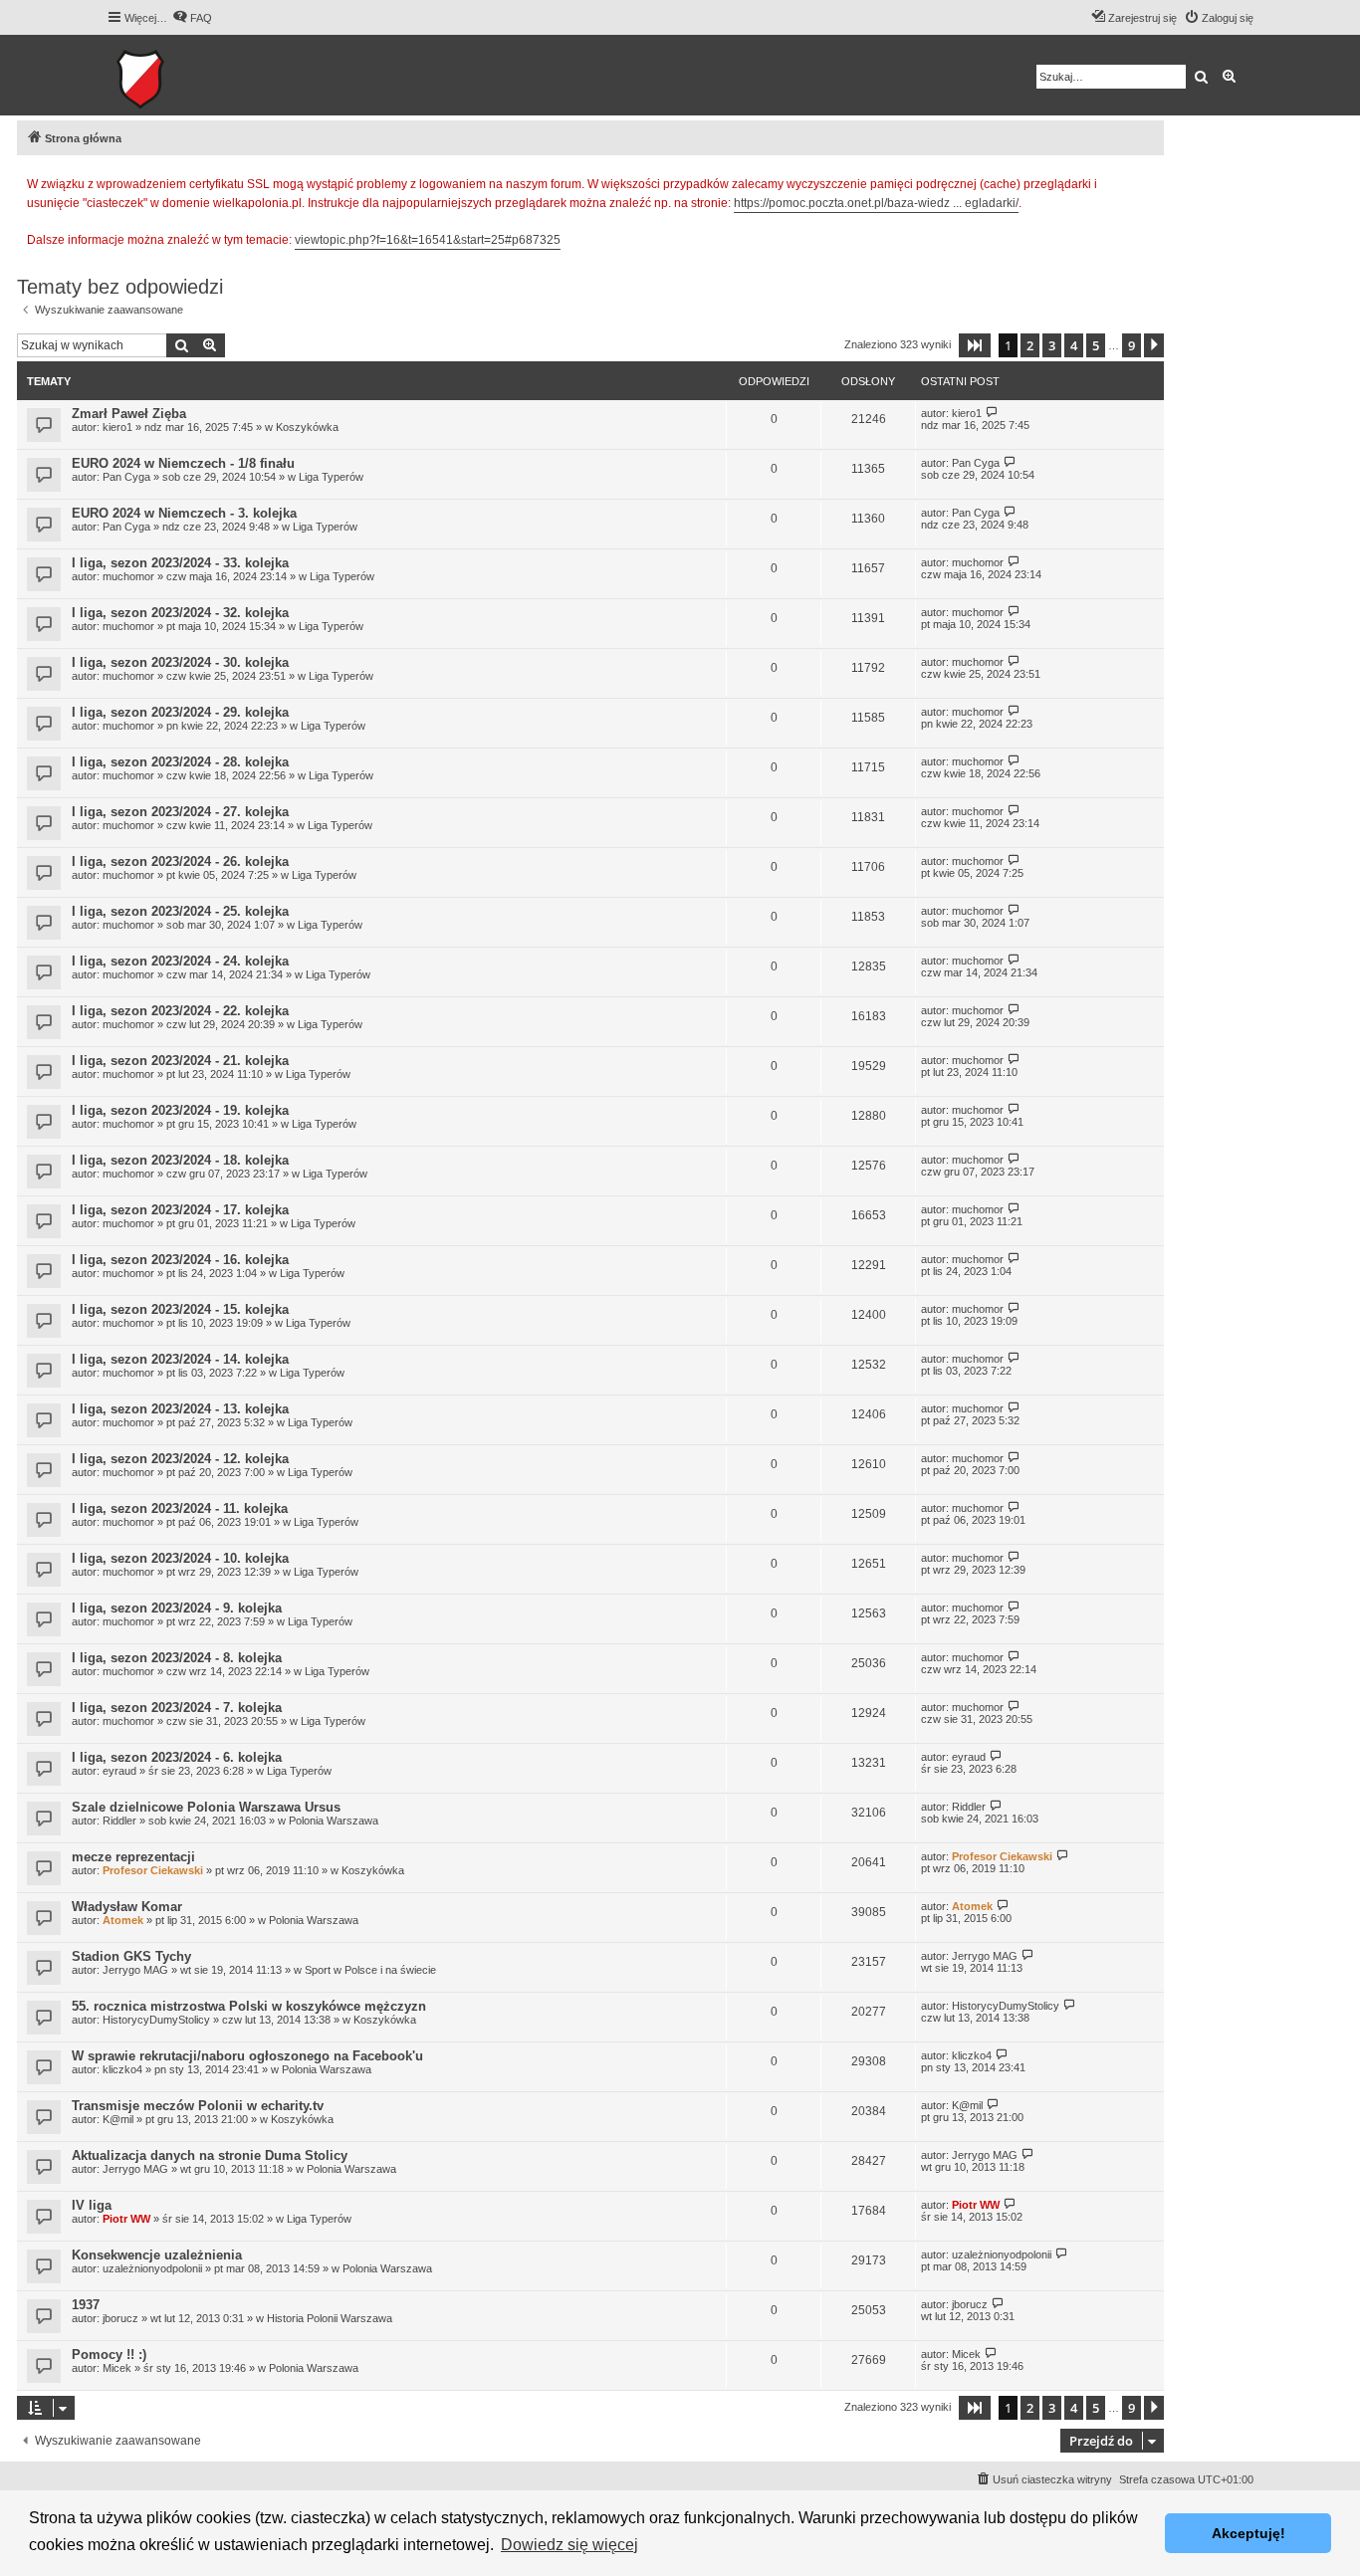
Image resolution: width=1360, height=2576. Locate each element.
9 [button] (1132, 345)
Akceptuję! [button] (1248, 2533)
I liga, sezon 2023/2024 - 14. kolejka (180, 1359)
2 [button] (1030, 345)
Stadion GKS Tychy (131, 1956)
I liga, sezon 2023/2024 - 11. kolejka (180, 1508)
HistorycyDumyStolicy (156, 2020)
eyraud (119, 1771)
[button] (975, 345)
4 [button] (1074, 345)
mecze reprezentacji (133, 1857)
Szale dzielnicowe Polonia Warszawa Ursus (206, 1807)
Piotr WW (126, 2219)
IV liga (92, 2205)
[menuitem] (192, 18)
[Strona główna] (202, 75)
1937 (86, 2305)
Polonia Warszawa (334, 1821)
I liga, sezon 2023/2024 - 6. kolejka (177, 1757)
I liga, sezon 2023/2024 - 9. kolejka (177, 1608)
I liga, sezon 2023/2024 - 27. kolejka (180, 812)
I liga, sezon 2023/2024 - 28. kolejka (180, 762)
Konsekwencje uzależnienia (157, 2255)
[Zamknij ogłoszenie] (1148, 181)
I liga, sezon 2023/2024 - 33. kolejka (180, 563)
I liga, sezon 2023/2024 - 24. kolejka (180, 961)
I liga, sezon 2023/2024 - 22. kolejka (180, 1011)
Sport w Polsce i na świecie (370, 1970)
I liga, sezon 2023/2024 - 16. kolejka (180, 1260)
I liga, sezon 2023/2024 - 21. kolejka (180, 1061)
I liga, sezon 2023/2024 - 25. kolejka (180, 911)
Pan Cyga (126, 477)
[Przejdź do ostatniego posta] (992, 413)
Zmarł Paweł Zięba (129, 414)
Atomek (123, 1920)
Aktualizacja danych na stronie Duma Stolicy (210, 2155)
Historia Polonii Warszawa (330, 2318)
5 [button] (1096, 345)
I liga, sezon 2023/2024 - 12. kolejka (180, 1459)
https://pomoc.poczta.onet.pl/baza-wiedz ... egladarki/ (876, 203)
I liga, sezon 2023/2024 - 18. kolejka (180, 1160)
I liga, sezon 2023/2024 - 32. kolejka (180, 613)
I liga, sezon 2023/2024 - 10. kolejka (180, 1558)
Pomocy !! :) (109, 2355)
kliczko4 (122, 2069)
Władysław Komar (127, 1907)
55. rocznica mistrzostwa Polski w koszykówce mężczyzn (249, 2006)
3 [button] (1052, 345)
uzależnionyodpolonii (152, 2268)
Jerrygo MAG (135, 1970)
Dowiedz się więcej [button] (569, 2545)
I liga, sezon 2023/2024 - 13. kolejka (180, 1409)
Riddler (119, 1821)
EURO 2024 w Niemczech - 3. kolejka (184, 513)
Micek (117, 2368)
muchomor (128, 576)
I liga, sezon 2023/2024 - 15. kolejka (180, 1309)
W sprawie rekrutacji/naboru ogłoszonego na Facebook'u (247, 2056)
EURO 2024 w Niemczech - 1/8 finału (183, 463)
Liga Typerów (331, 477)
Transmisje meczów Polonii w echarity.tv (198, 2106)
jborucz (120, 2318)
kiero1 (117, 427)
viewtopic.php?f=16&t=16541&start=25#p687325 (428, 240)
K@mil (118, 2119)
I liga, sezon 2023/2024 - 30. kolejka (180, 662)
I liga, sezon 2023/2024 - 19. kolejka (180, 1110)
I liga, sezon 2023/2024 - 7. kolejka (177, 1708)
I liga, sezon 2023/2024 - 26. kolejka (180, 861)
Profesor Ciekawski (153, 1870)
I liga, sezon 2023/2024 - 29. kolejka (180, 712)
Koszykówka (307, 427)
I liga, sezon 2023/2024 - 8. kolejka (177, 1658)
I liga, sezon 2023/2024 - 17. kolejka (180, 1210)
